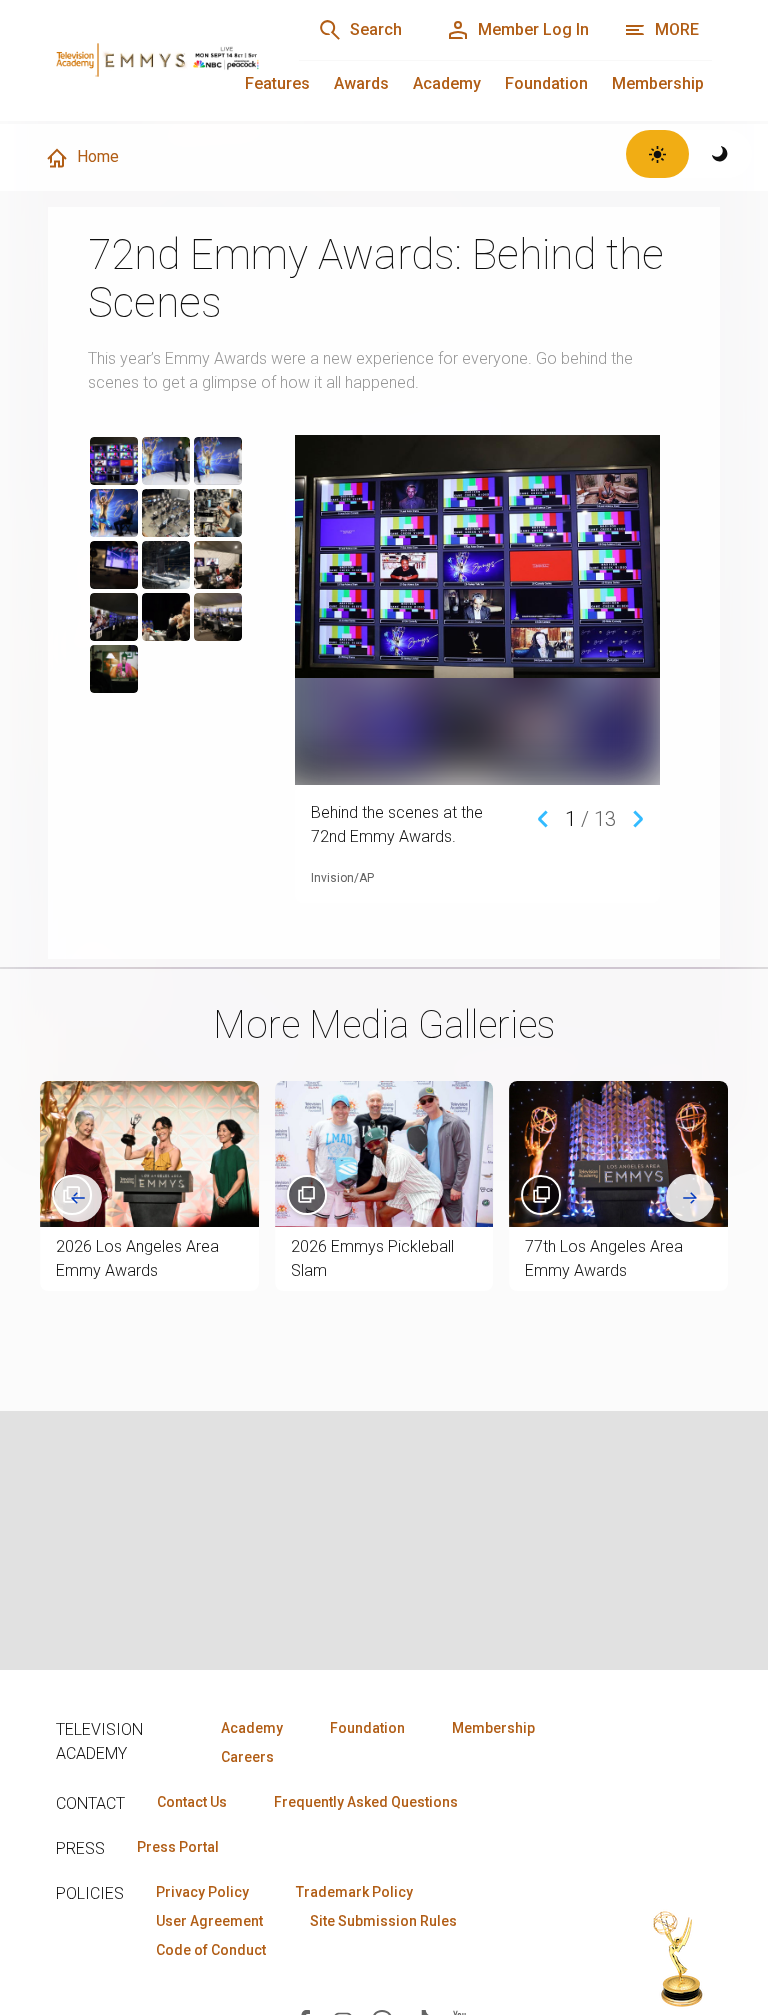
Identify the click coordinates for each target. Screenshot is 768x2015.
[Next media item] (638, 817)
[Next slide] (690, 1198)
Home (98, 156)
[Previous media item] (543, 817)
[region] (185, 661)
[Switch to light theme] (657, 154)
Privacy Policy (202, 1892)
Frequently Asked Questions (366, 1802)
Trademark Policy (354, 1892)
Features (277, 83)
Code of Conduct (211, 1950)
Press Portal (178, 1847)
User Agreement (209, 1921)
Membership (658, 83)
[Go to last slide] (78, 1198)
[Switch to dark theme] (720, 154)
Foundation (546, 83)
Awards (361, 83)
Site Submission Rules (383, 1921)
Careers (247, 1757)
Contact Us (192, 1802)
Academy (447, 83)
